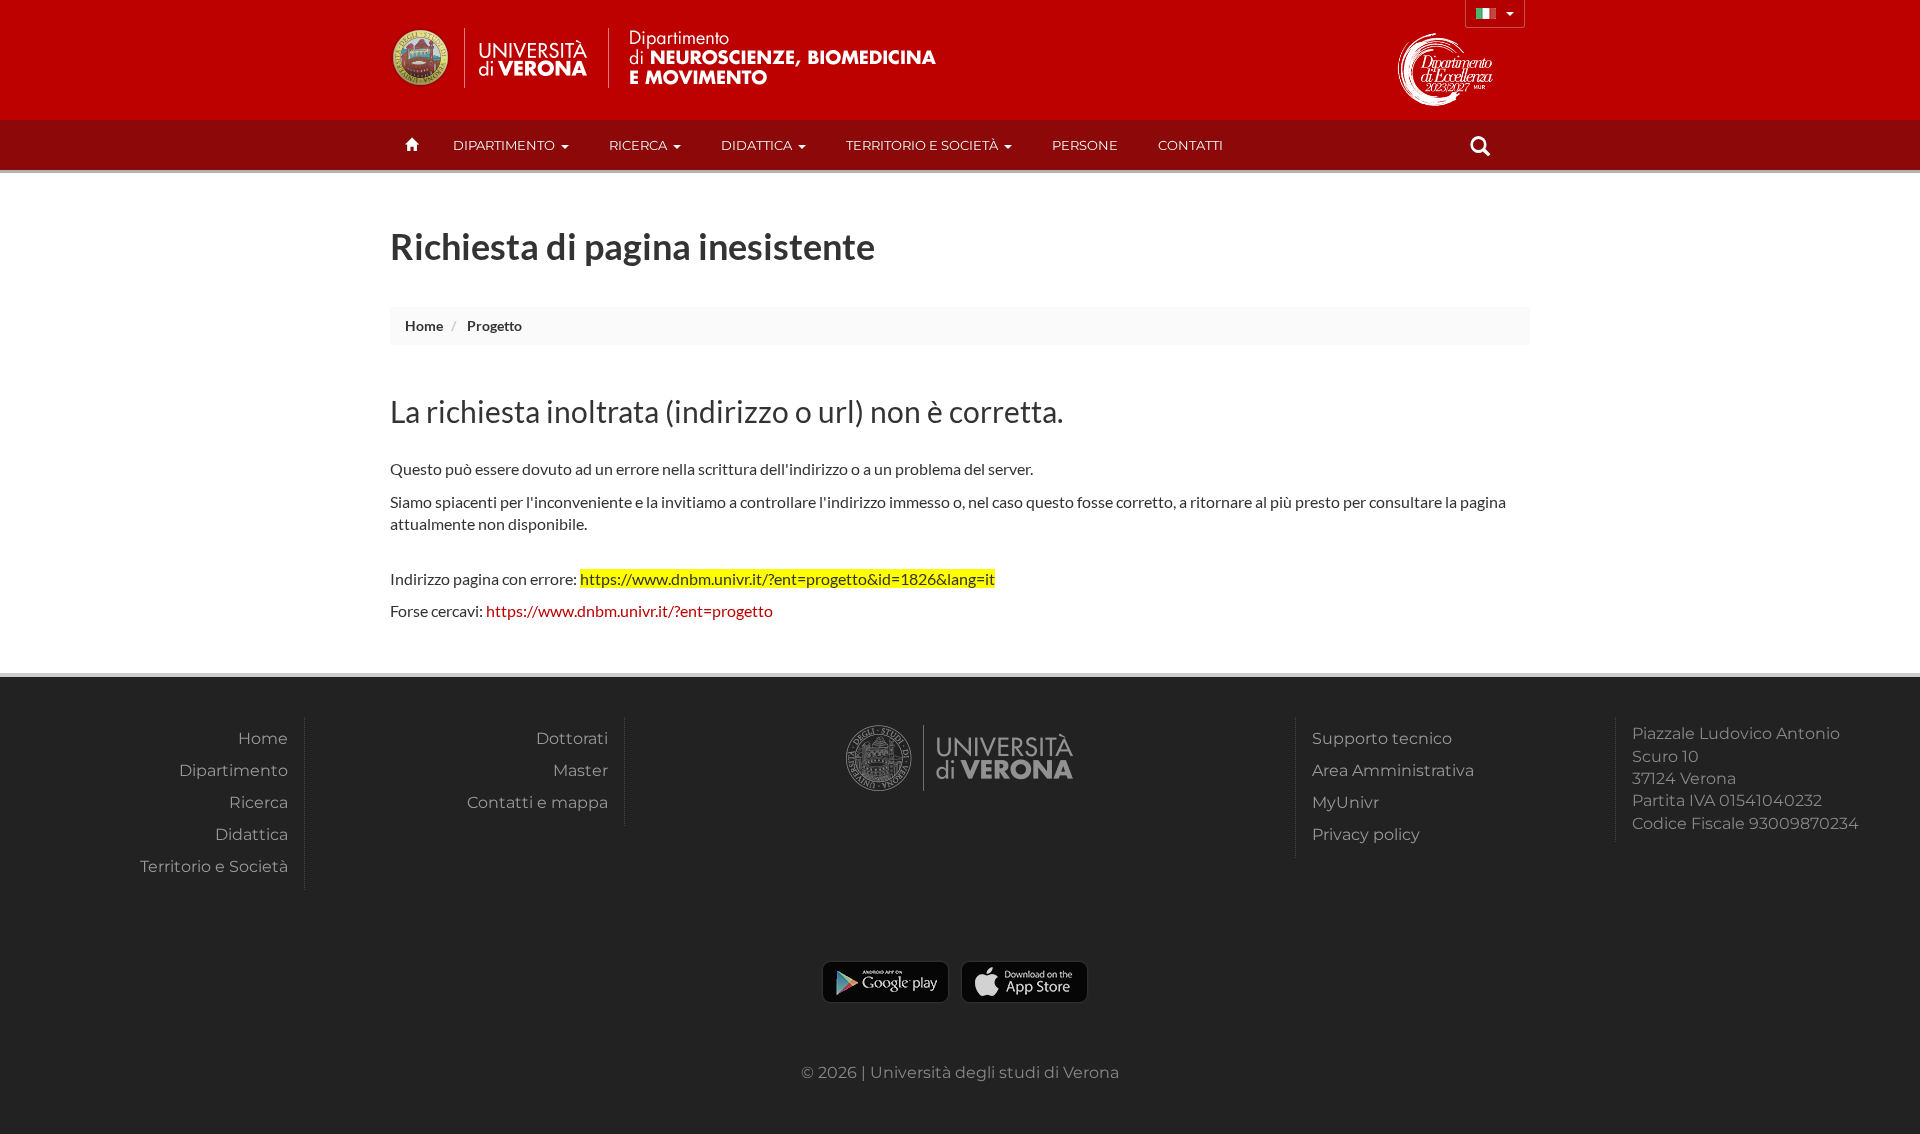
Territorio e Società (922, 145)
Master (580, 770)
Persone (1085, 145)
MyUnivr (1345, 802)
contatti (1190, 145)
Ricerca (638, 145)
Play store (885, 982)
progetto (494, 325)
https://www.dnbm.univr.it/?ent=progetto (629, 610)
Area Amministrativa (1393, 770)
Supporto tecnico (1382, 738)
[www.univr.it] (490, 58)
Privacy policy (1366, 834)
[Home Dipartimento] (798, 58)
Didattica (756, 145)
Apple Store (1024, 982)
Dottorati (572, 738)
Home (424, 325)
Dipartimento (504, 145)
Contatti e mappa (537, 802)
